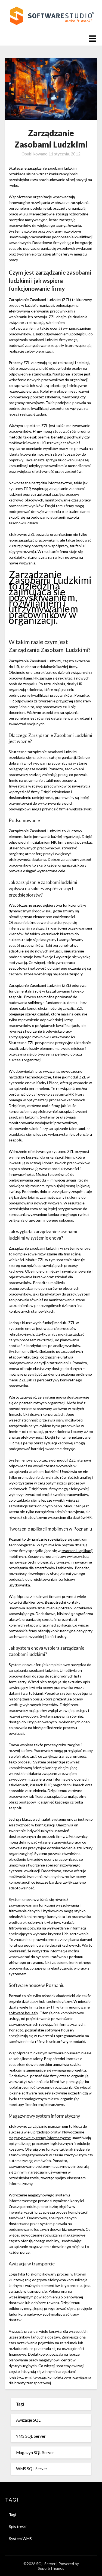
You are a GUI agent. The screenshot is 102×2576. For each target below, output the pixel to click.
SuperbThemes (51, 2568)
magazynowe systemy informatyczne (40, 2138)
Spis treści (18, 2527)
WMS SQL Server (32, 2469)
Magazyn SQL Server (35, 2452)
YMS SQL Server (31, 2436)
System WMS (20, 2539)
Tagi (20, 2404)
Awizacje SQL (28, 2420)
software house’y (23, 2013)
